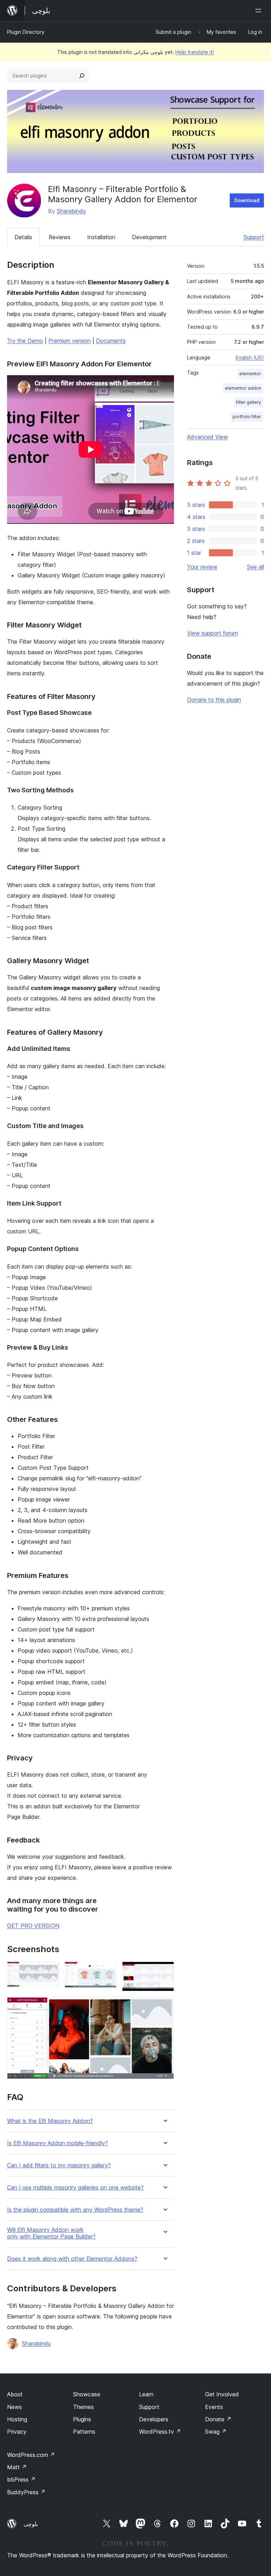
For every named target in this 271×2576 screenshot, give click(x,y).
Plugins (82, 2419)
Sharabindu (71, 211)
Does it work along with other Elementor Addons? (72, 2259)
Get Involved (222, 2394)
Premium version (70, 341)
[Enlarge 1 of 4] (49, 1971)
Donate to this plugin (214, 700)
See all (255, 567)
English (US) (250, 357)
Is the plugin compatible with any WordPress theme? (75, 2210)
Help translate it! (195, 52)
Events (214, 2407)
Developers (154, 2419)
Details (23, 237)
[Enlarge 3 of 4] (164, 1971)
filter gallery (249, 402)
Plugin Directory (26, 32)
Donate (218, 2419)
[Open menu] (260, 11)
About (15, 2394)
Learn (146, 2394)
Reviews (60, 237)
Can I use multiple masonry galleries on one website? (75, 2188)
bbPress (21, 2479)
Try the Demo (25, 341)
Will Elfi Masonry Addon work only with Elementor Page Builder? (51, 2233)
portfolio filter (247, 417)
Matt (17, 2467)
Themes (83, 2407)
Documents (111, 341)
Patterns (84, 2432)
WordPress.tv (160, 2432)
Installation (101, 237)
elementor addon (243, 388)
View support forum (212, 633)
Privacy (17, 2432)
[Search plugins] (82, 76)
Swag (216, 2432)
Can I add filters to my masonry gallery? (59, 2165)
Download (247, 200)
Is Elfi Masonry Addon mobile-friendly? (58, 2143)
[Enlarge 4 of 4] (164, 2006)
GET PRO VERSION (33, 1926)
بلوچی (31, 2524)
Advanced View (207, 437)
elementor (250, 374)
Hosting (17, 2419)
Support (254, 237)
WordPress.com (31, 2455)
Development (149, 237)
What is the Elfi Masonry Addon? (50, 2121)
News (14, 2407)
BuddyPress (26, 2492)
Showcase (87, 2394)
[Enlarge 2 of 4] (107, 1971)
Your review (202, 567)
